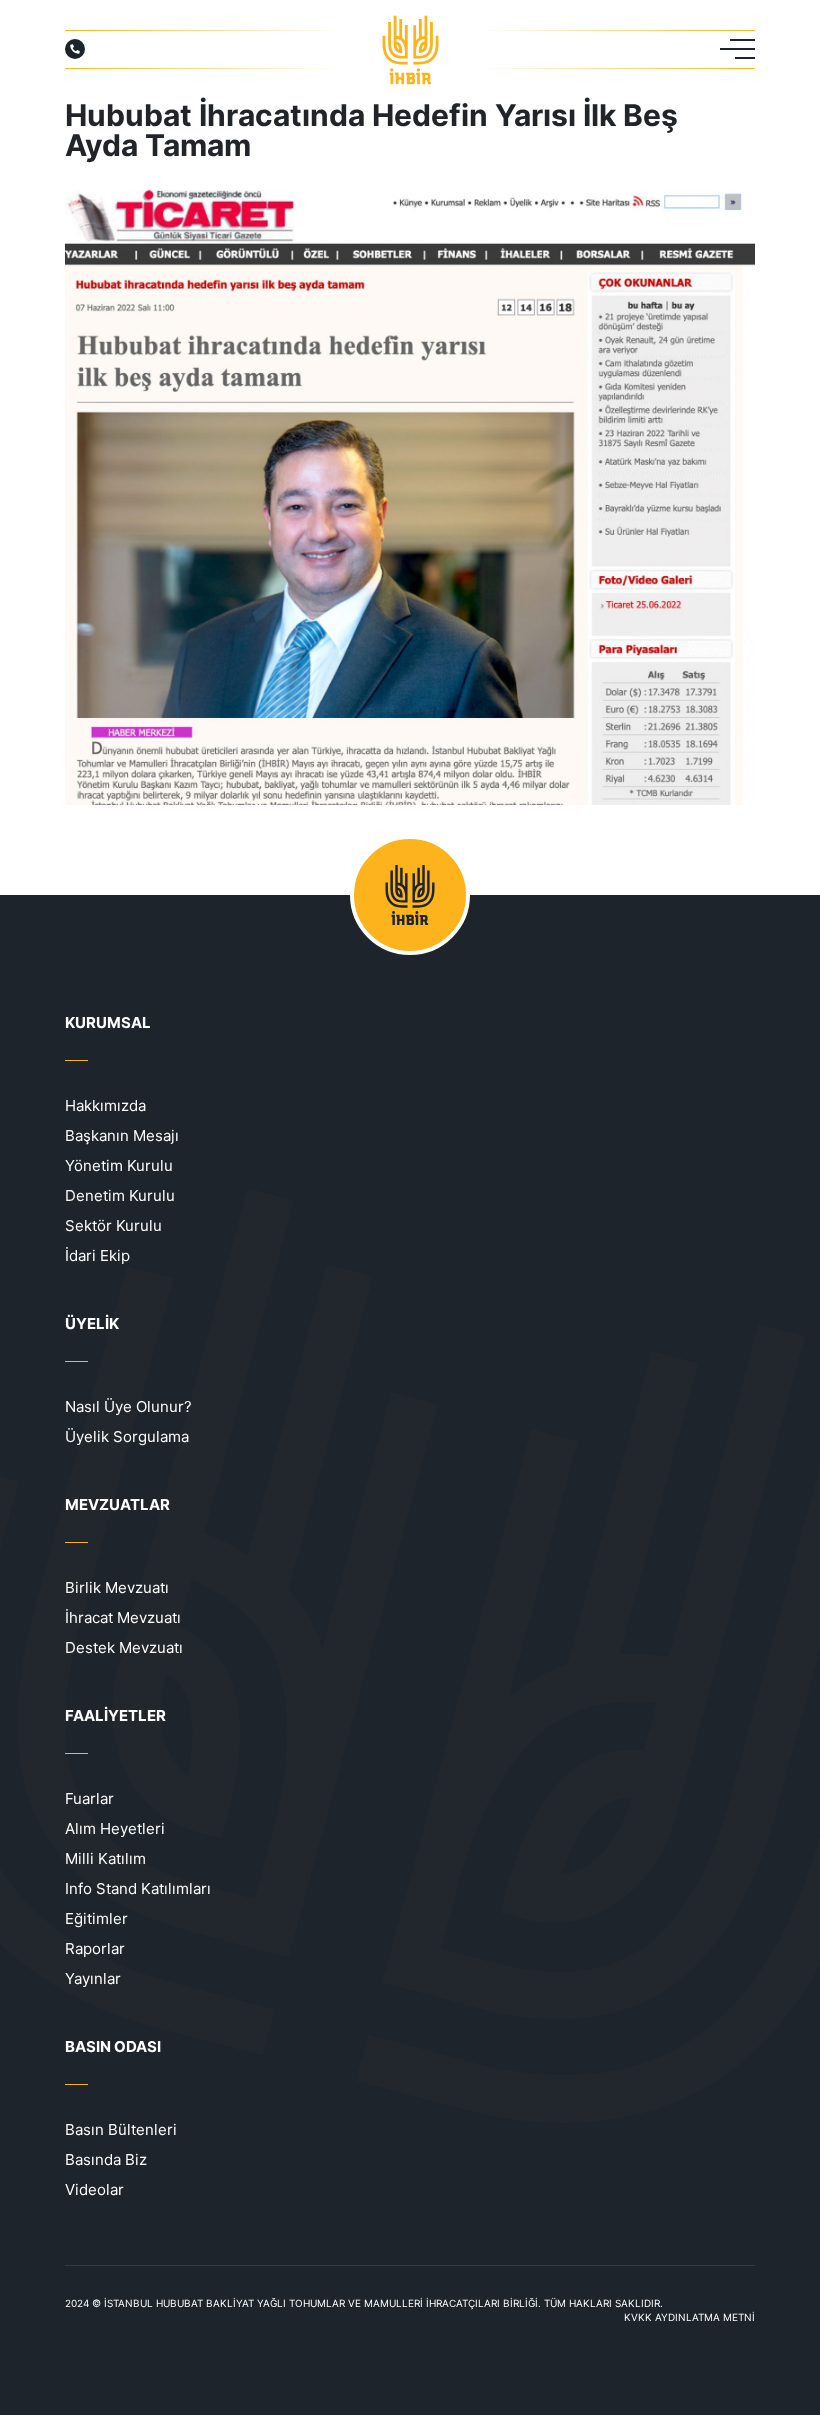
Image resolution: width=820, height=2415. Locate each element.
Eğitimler (96, 1918)
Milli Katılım (105, 1858)
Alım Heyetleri (115, 1828)
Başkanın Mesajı (122, 1135)
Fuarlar (89, 1798)
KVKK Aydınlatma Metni (689, 2317)
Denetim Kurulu (120, 1195)
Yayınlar (93, 1978)
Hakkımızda (105, 1105)
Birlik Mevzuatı (117, 1587)
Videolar (94, 2189)
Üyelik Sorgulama (127, 1436)
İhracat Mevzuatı (123, 1617)
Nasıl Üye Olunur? (128, 1406)
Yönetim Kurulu (119, 1165)
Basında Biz (106, 2159)
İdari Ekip (97, 1255)
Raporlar (95, 1948)
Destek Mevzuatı (124, 1647)
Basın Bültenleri (121, 2129)
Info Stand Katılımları (138, 1888)
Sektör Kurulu (113, 1225)
